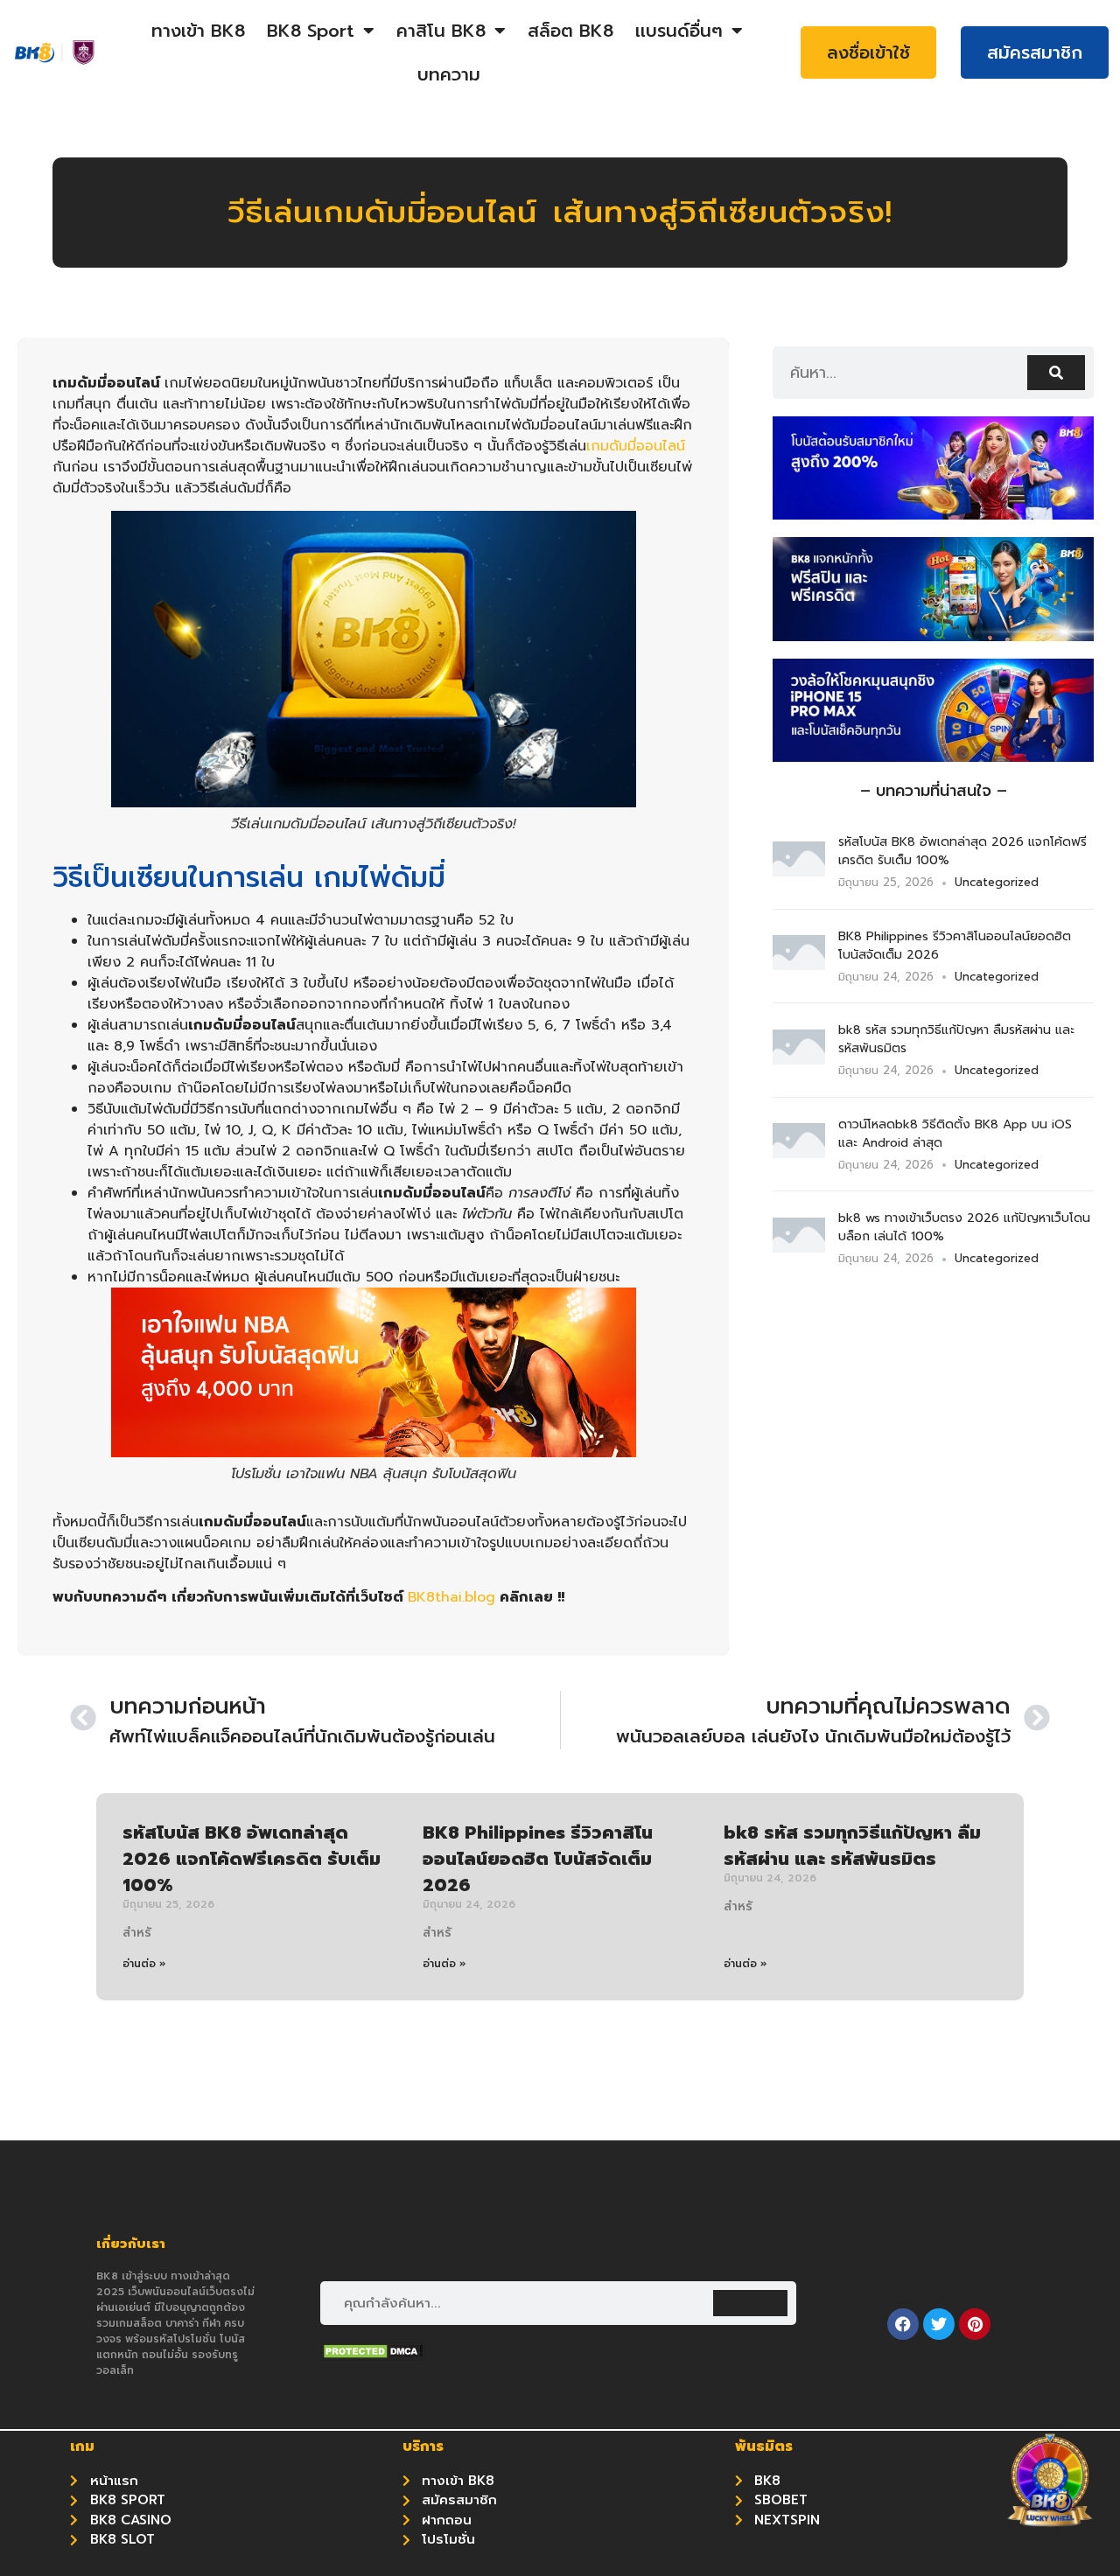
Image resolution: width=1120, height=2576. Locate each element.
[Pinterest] (975, 2324)
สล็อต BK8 (570, 31)
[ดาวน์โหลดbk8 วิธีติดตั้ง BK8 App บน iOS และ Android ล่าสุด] (799, 1153)
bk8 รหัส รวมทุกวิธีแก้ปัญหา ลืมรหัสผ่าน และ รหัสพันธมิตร (852, 1846)
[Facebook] (903, 2324)
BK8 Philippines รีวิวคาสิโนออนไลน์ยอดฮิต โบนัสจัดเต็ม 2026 (538, 1859)
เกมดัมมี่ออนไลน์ (636, 446)
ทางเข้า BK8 (198, 31)
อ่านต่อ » (144, 1964)
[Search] (1056, 373)
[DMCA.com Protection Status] (373, 2356)
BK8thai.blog (451, 1597)
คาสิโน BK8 (441, 31)
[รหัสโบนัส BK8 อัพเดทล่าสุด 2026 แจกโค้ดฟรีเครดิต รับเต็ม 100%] (799, 871)
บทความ (449, 74)
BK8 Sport (311, 31)
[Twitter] (939, 2324)
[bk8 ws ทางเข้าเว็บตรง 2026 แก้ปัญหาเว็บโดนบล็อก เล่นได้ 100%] (799, 1247)
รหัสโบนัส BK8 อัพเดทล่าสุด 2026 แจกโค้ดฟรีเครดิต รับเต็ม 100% (252, 1859)
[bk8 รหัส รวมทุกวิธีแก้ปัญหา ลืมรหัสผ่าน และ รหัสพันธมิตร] (799, 1059)
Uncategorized (997, 882)
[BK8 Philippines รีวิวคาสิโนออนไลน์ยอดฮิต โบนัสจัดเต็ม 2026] (799, 965)
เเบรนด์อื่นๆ (679, 31)
